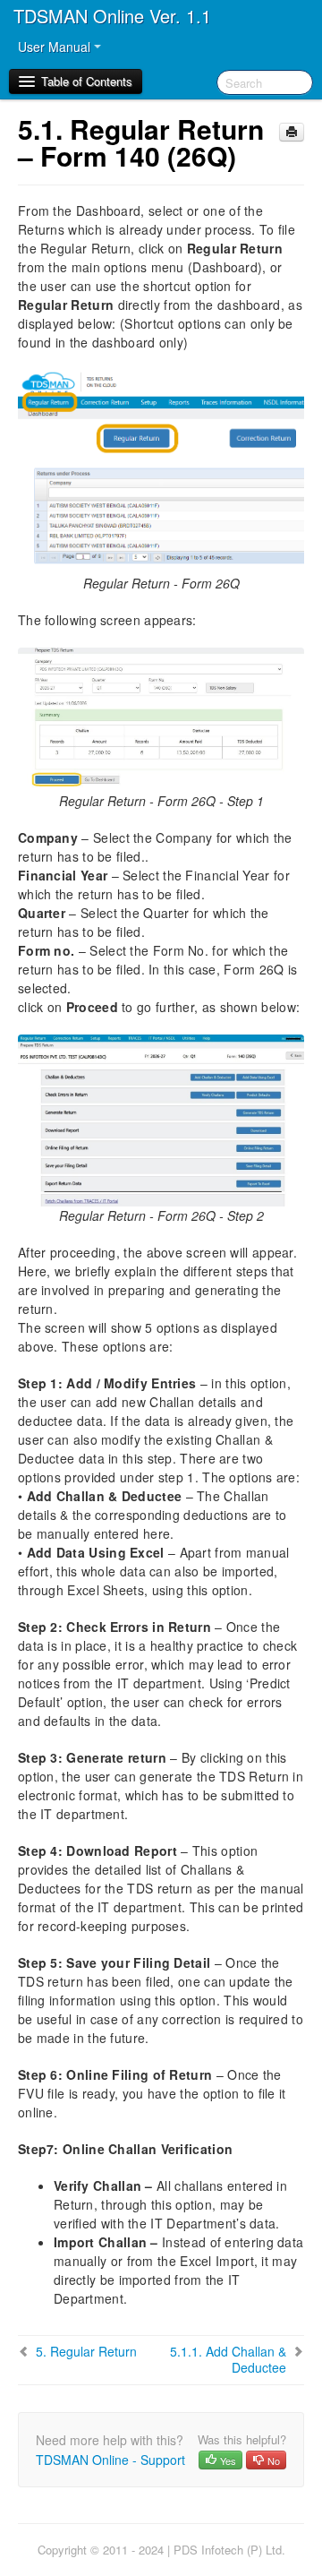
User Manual (56, 47)
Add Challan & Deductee (228, 2359)
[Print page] (292, 132)
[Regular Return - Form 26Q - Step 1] (161, 717)
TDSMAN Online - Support (110, 2460)
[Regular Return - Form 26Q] (161, 470)
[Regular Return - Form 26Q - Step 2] (161, 1119)
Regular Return (86, 2351)
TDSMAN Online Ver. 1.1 (112, 16)
